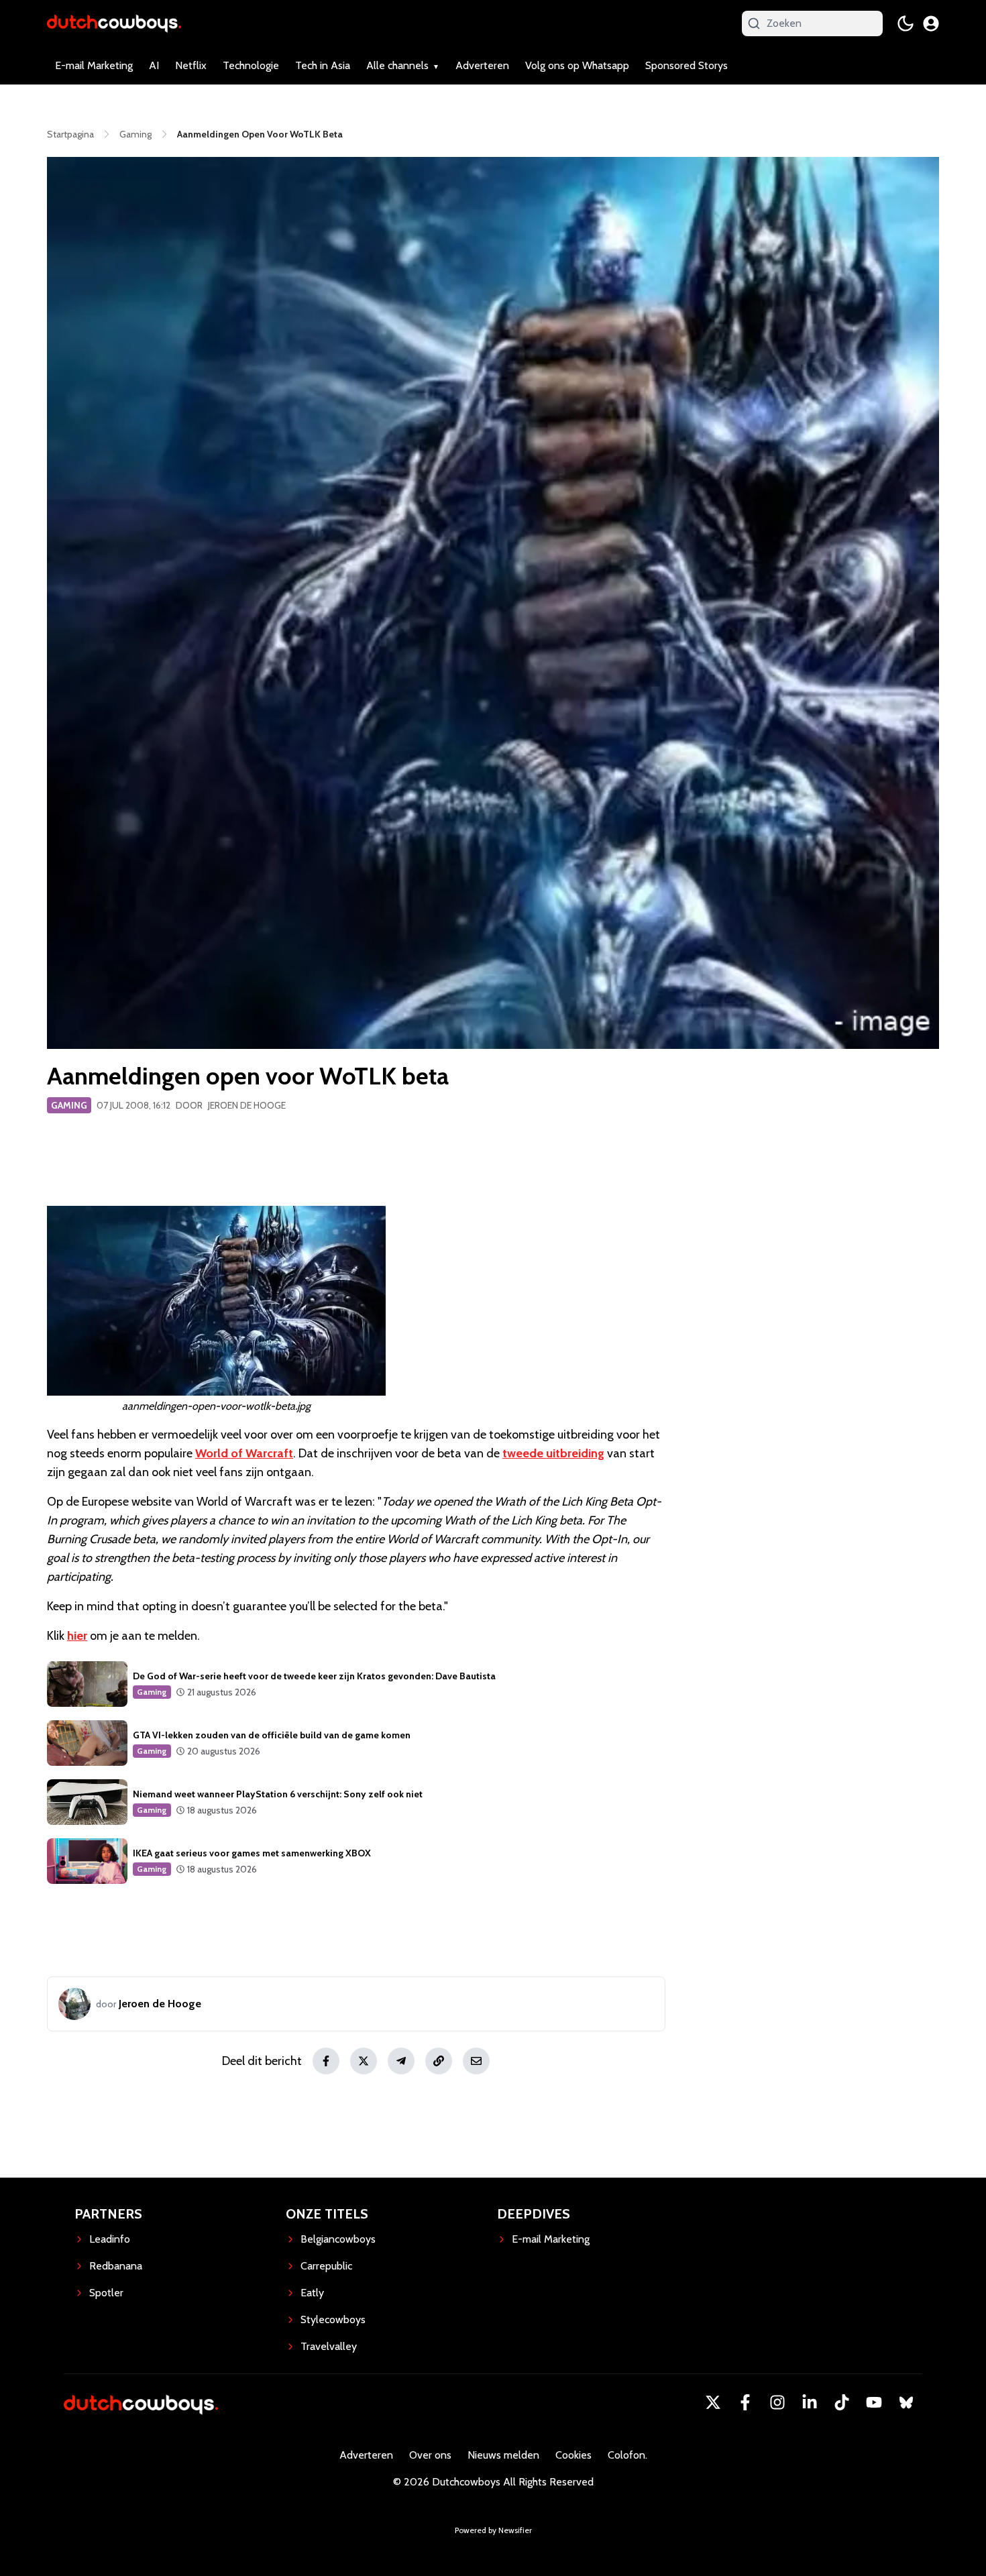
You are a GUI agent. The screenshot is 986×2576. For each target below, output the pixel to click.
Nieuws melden (503, 2455)
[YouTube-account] (874, 2402)
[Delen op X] (364, 2061)
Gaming (69, 1105)
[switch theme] (906, 23)
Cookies (573, 2455)
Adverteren (482, 65)
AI (154, 65)
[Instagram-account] (777, 2402)
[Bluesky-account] (906, 2402)
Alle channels (397, 65)
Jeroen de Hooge (247, 1105)
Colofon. (627, 2455)
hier (77, 1636)
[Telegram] (401, 2061)
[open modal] (931, 23)
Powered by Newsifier (493, 2530)
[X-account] (713, 2402)
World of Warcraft (244, 1453)
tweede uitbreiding (553, 1453)
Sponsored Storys (687, 65)
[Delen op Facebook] (326, 2061)
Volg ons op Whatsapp (577, 65)
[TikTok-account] (842, 2402)
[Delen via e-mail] (476, 2061)
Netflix (191, 65)
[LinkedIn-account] (810, 2402)
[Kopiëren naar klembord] (439, 2061)
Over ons (430, 2455)
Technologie (251, 65)
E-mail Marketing (94, 65)
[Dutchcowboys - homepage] (114, 23)
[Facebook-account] (745, 2402)
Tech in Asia (323, 65)
